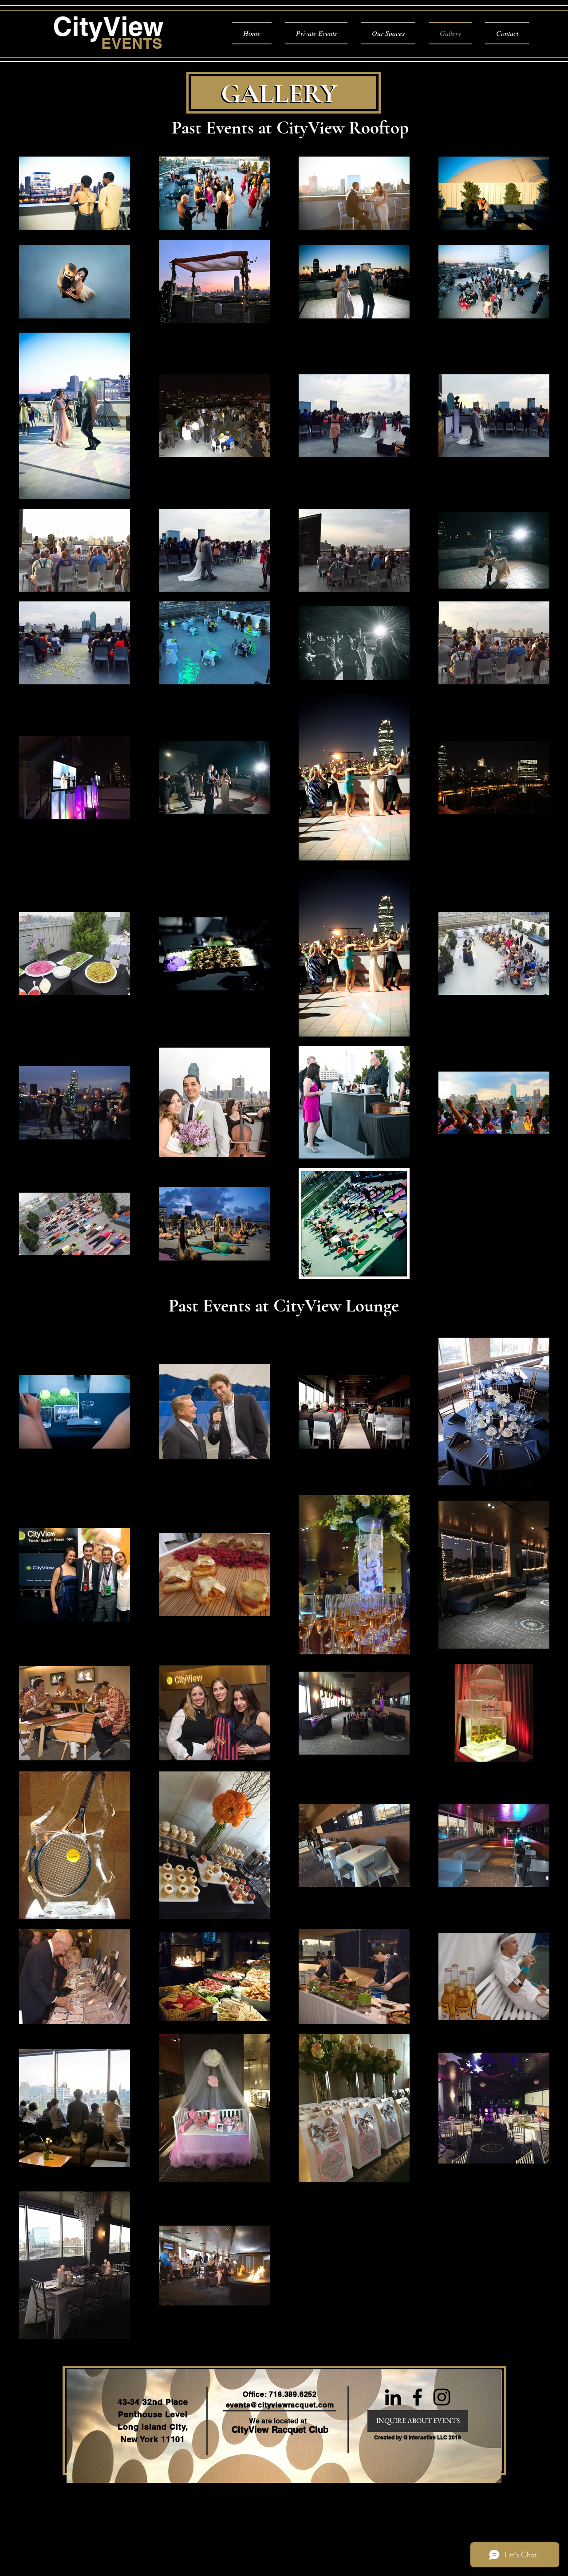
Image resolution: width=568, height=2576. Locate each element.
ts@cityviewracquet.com (289, 2405)
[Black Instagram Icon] (442, 2397)
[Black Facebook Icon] (417, 2397)
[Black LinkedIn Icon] (393, 2397)
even (235, 2405)
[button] (418, 2438)
